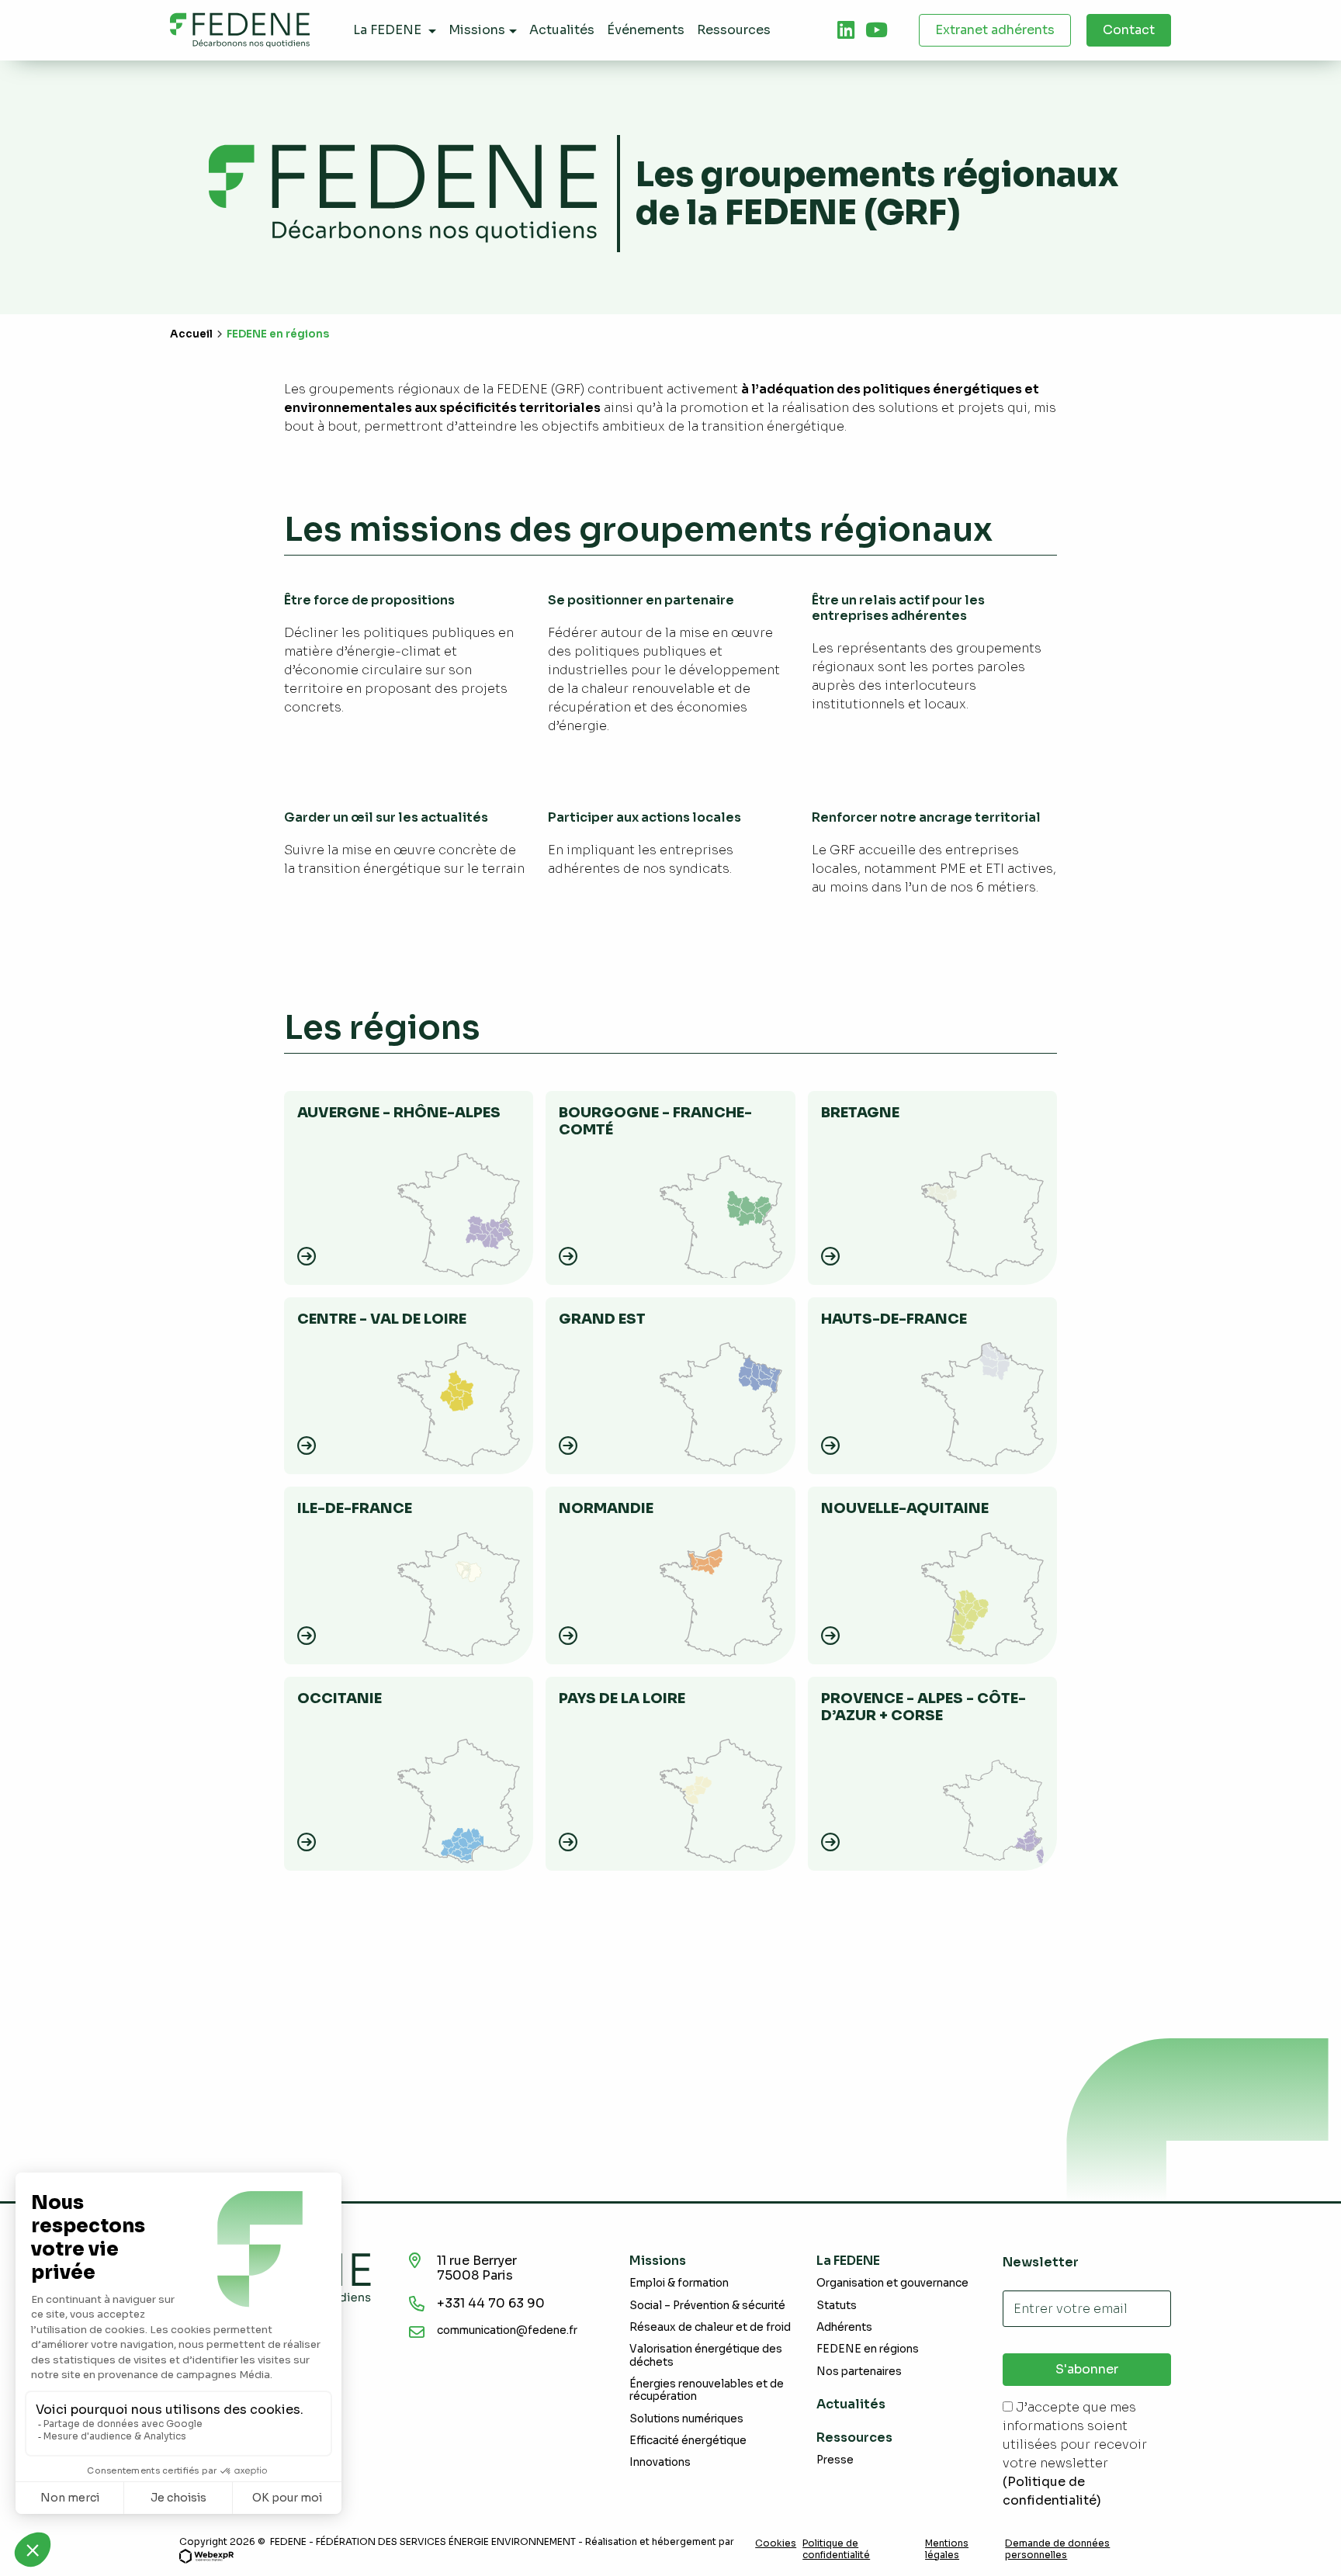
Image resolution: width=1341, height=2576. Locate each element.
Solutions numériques (686, 2419)
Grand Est (602, 1319)
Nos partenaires (859, 2372)
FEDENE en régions (868, 2349)
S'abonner (1087, 2369)
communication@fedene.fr (507, 2330)
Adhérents (844, 2327)
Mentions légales (947, 2549)
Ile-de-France (355, 1508)
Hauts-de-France (894, 1319)
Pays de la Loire (622, 1698)
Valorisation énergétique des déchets (706, 2355)
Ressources (854, 2438)
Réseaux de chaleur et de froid (710, 2327)
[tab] (846, 30)
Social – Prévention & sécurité (707, 2306)
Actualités (851, 2404)
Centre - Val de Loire (382, 1319)
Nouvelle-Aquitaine (905, 1508)
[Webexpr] (206, 2555)
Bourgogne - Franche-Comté (655, 1121)
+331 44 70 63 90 (491, 2303)
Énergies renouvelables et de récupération (707, 2390)
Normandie (606, 1508)
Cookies (776, 2543)
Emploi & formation (679, 2283)
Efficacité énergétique (688, 2441)
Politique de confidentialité (836, 2549)
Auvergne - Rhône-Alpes (399, 1113)
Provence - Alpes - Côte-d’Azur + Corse (923, 1707)
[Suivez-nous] (846, 30)
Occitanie (340, 1698)
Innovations (660, 2462)
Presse (835, 2460)
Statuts (837, 2306)
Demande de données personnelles (1057, 2549)
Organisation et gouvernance (892, 2283)
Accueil (191, 334)
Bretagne (860, 1113)
